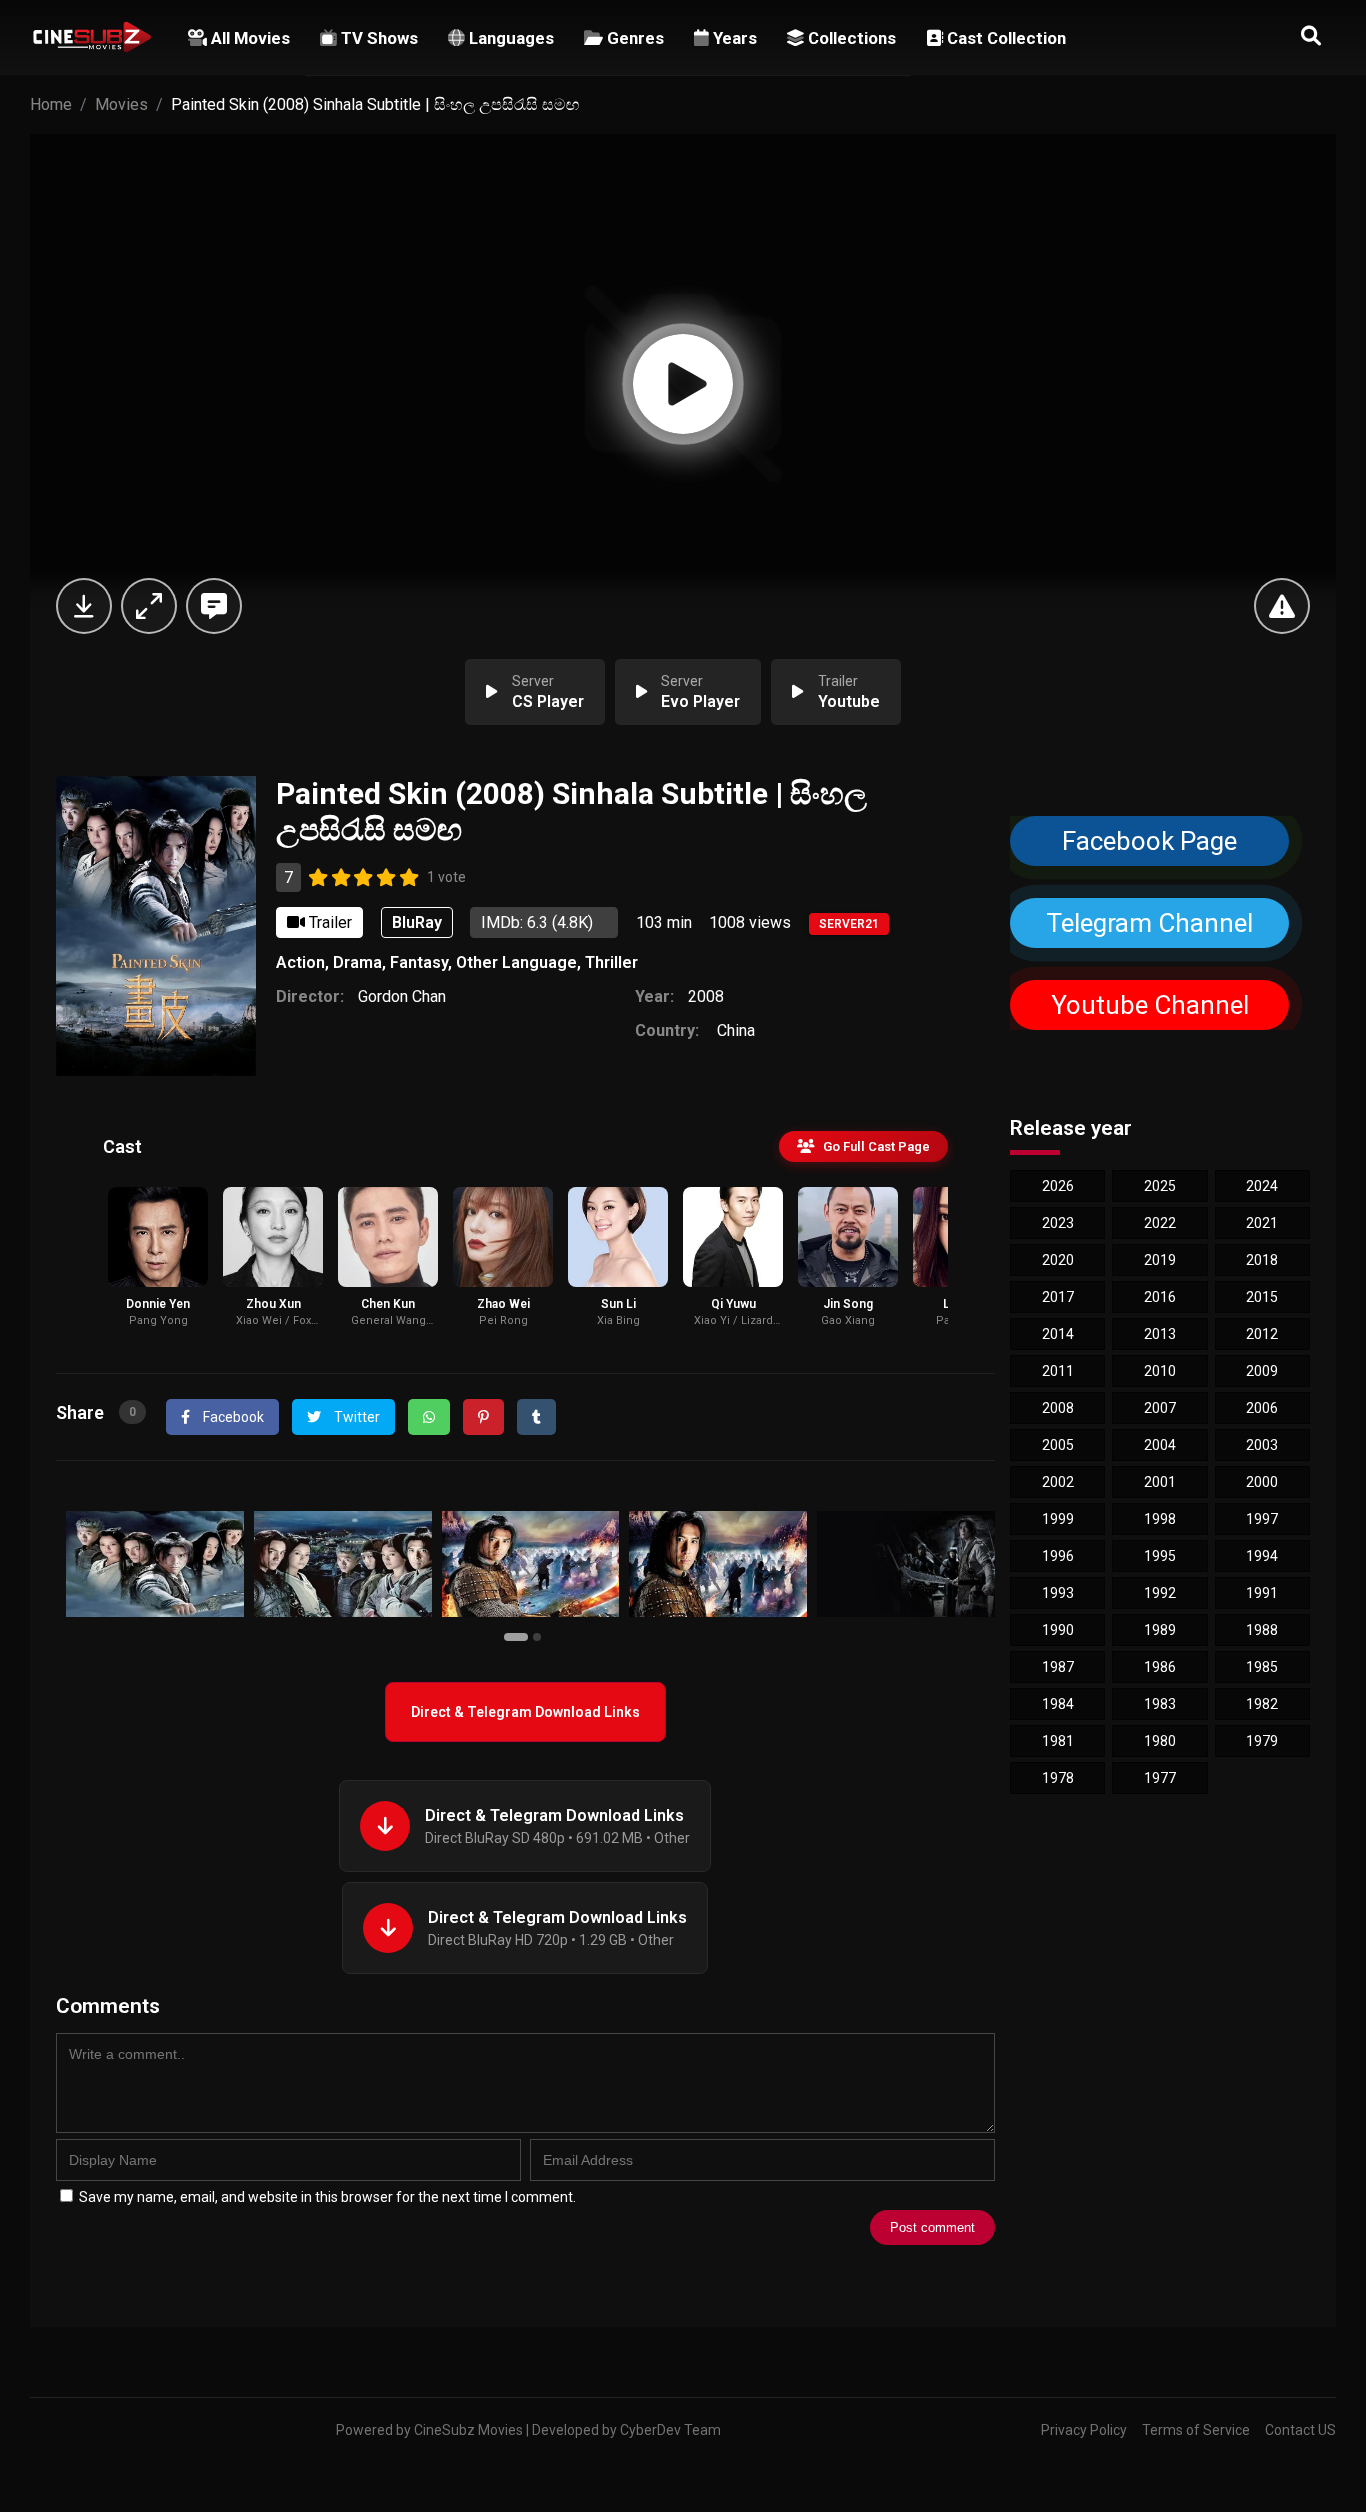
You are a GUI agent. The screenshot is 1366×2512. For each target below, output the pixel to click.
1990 (1058, 1630)
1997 (1262, 1519)
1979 (1262, 1741)
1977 (1160, 1778)
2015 (1262, 1297)
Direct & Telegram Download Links (525, 1712)
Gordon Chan (402, 996)
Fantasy (419, 962)
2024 (1262, 1186)
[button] (518, 1636)
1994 (1262, 1556)
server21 (849, 924)
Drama (357, 962)
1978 (1058, 1778)
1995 (1160, 1556)
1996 (1058, 1556)
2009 (1262, 1371)
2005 (1058, 1445)
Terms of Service (1196, 2430)
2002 (1058, 1482)
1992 (1160, 1593)
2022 (1160, 1223)
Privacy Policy (1084, 2430)
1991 (1262, 1593)
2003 (1262, 1445)
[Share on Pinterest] (483, 1417)
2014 (1058, 1334)
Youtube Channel (1149, 1005)
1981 (1058, 1741)
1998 (1160, 1519)
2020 (1058, 1260)
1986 (1160, 1667)
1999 (1058, 1519)
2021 (1262, 1223)
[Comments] (214, 606)
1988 (1262, 1630)
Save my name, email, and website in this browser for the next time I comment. (327, 2197)
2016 (1160, 1297)
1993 (1058, 1593)
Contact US (1300, 2430)
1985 (1262, 1667)
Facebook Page (1149, 841)
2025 (1160, 1186)
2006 (1262, 1408)
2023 (1058, 1223)
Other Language (516, 962)
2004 (1160, 1445)
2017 (1058, 1297)
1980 (1160, 1741)
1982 (1262, 1704)
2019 (1160, 1260)
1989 (1160, 1630)
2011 (1058, 1371)
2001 (1160, 1482)
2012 (1262, 1334)
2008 (706, 996)
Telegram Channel (1149, 923)
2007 (1160, 1408)
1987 (1058, 1667)
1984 (1058, 1704)
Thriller (611, 962)
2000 (1262, 1482)
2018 (1262, 1260)
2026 (1058, 1186)
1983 (1160, 1704)
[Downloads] (84, 606)
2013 (1160, 1334)
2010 (1160, 1371)
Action (300, 962)
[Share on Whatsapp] (429, 1417)
